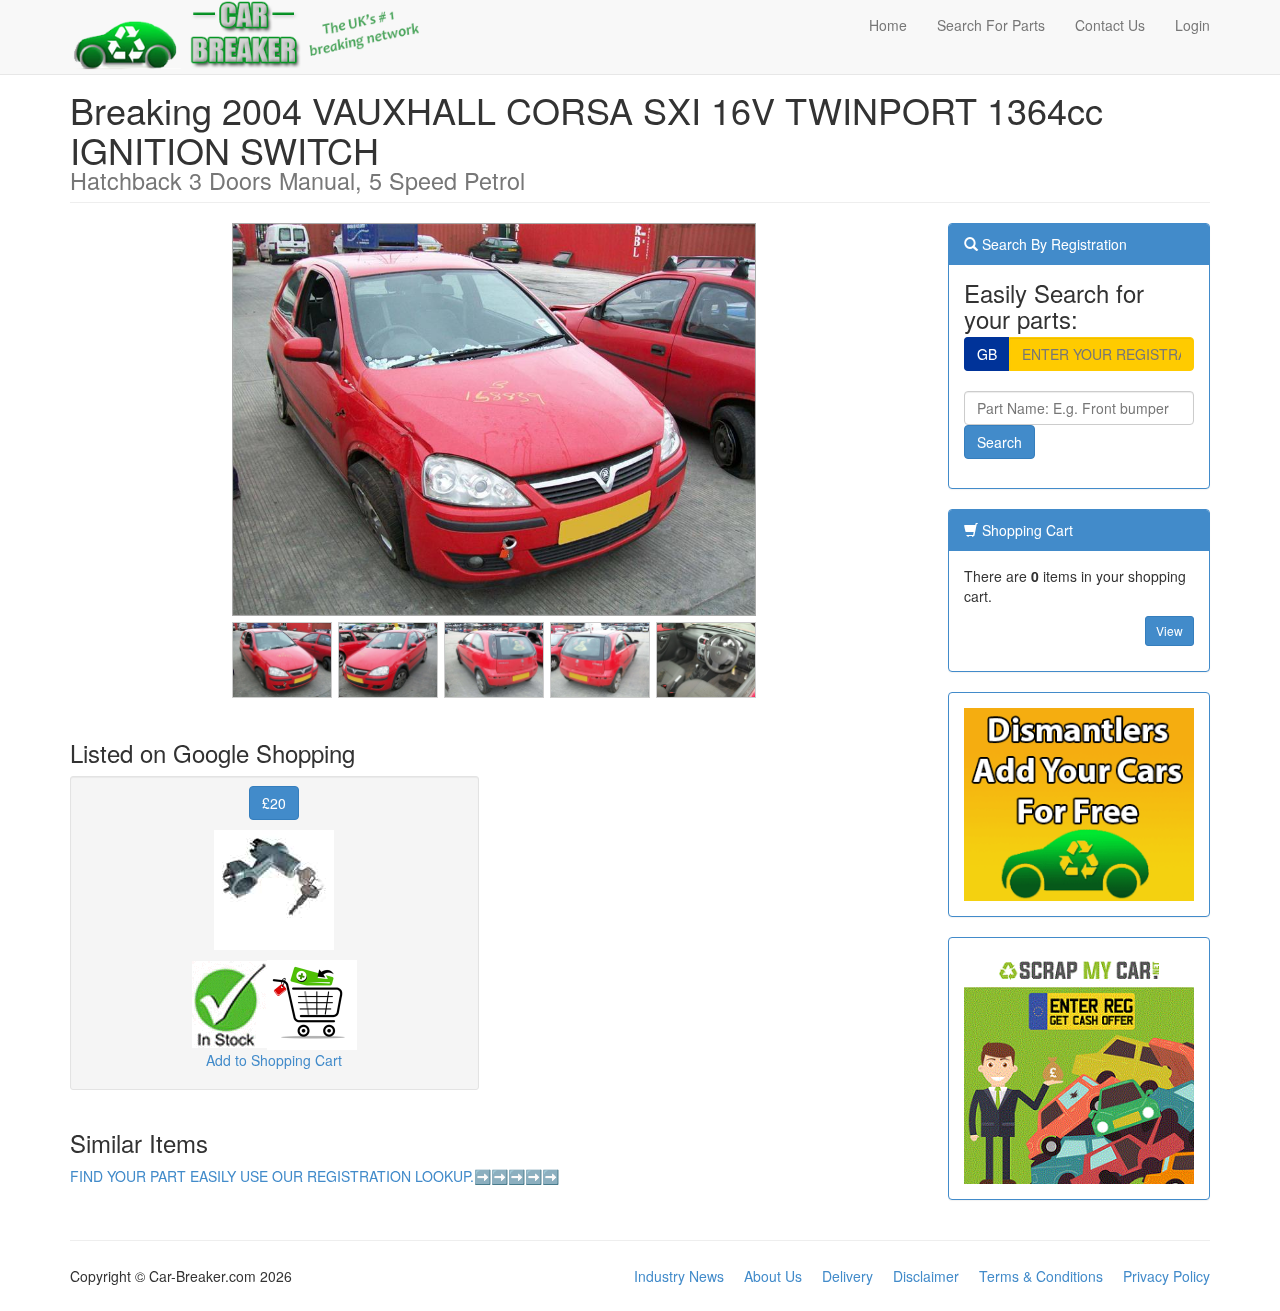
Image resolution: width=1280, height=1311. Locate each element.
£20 (274, 803)
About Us (773, 1276)
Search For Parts (991, 25)
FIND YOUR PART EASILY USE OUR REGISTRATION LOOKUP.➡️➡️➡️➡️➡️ (314, 1176)
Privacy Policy (1166, 1276)
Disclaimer (926, 1276)
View (1169, 630)
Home (888, 25)
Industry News (679, 1276)
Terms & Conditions (1041, 1276)
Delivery (847, 1276)
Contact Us (1110, 25)
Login (1192, 25)
